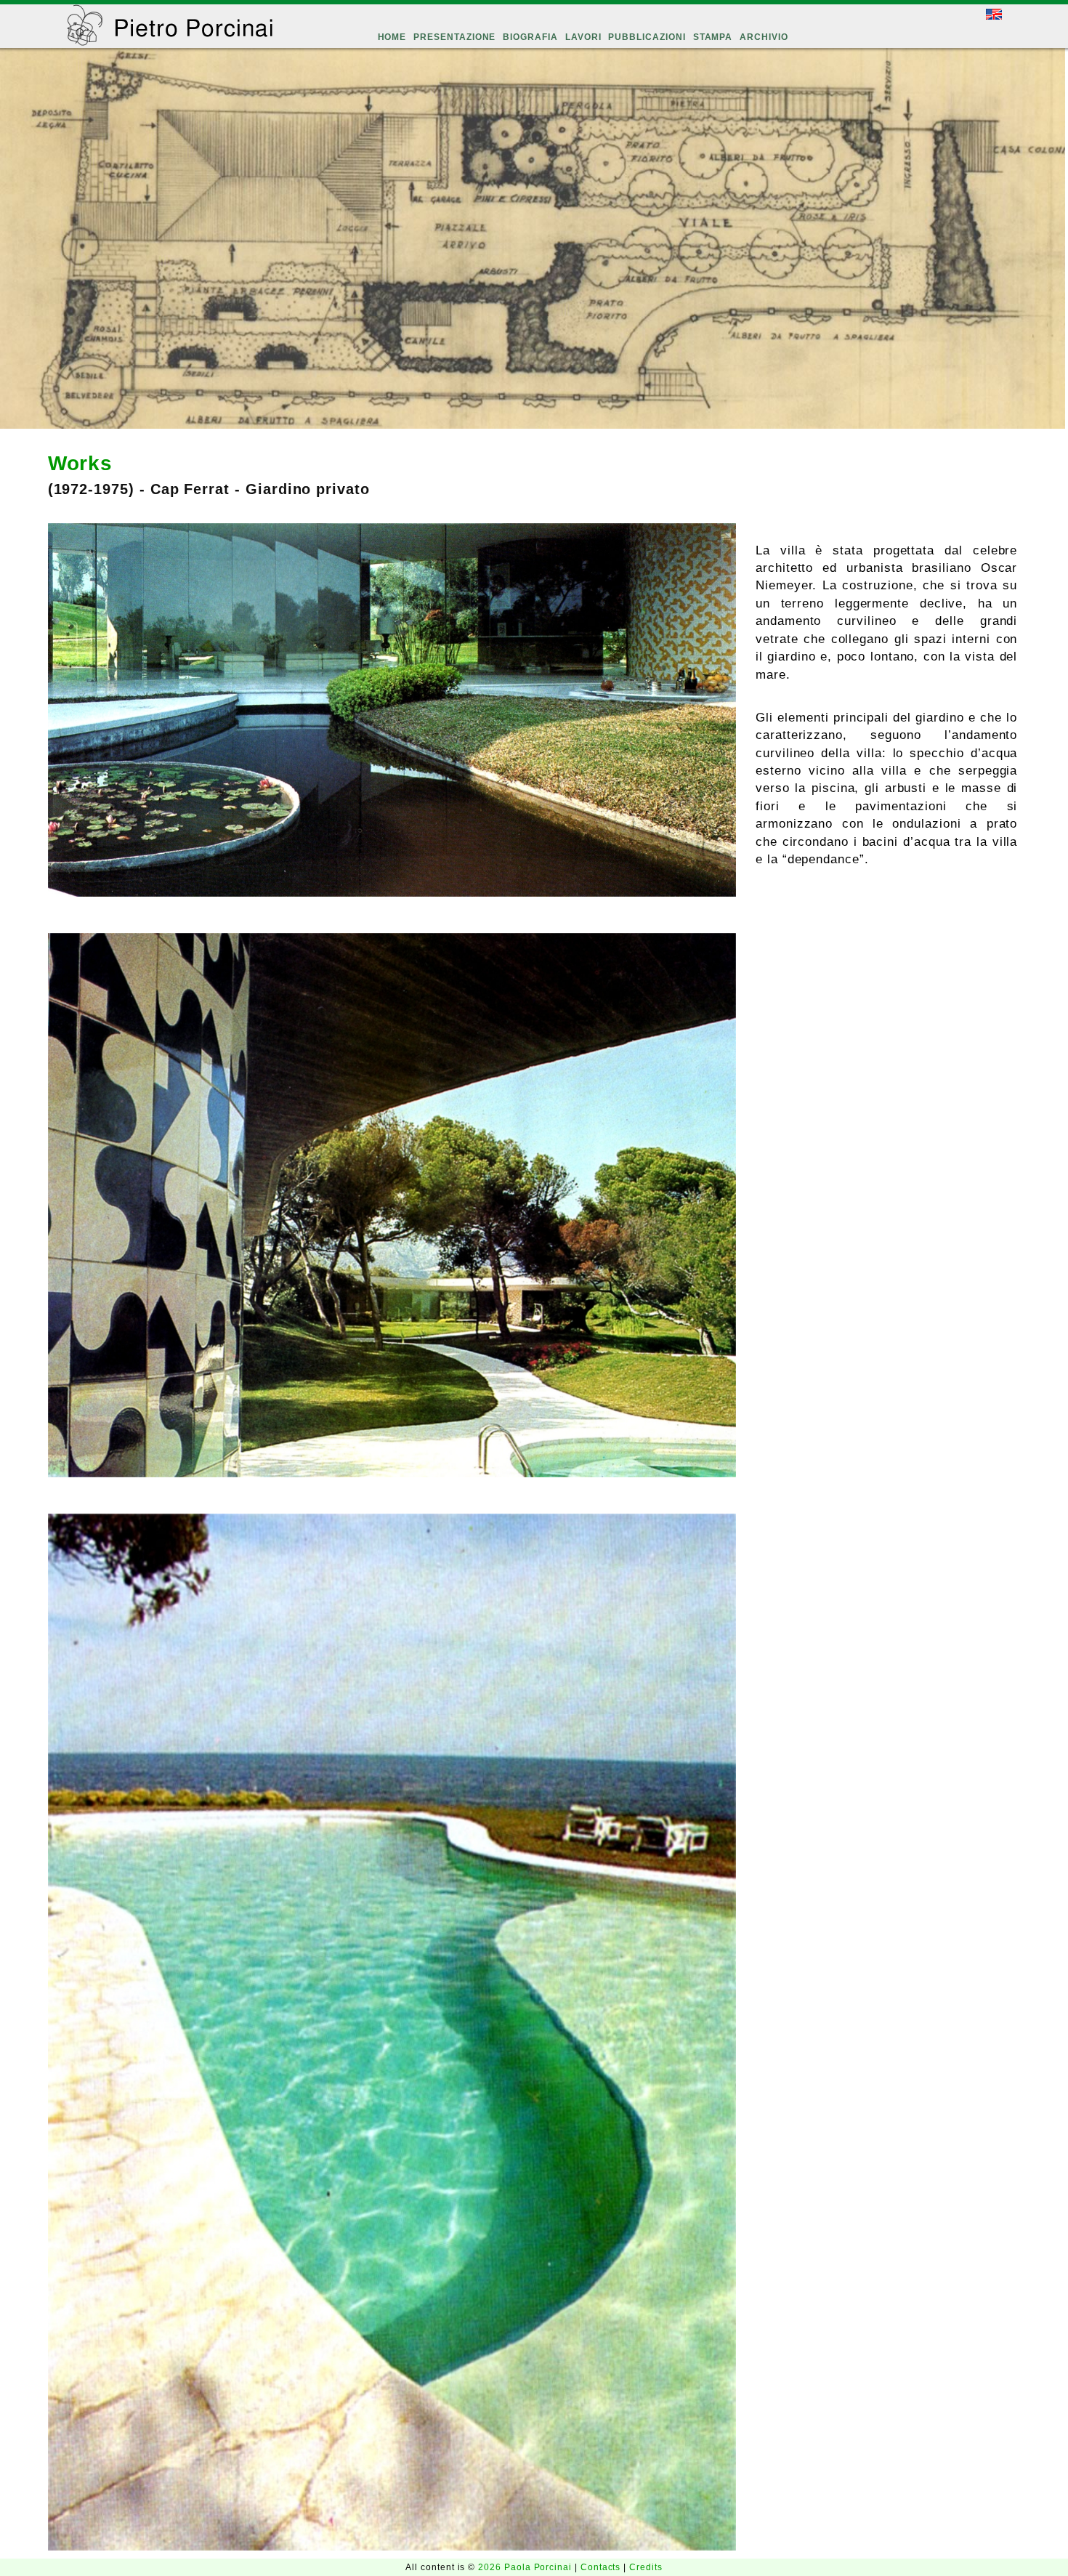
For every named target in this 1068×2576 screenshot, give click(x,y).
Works (81, 463)
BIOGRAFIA (530, 37)
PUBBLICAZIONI (647, 37)
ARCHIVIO (764, 37)
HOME (392, 37)
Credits (646, 2567)
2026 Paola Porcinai (526, 2567)
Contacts (602, 2567)
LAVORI (583, 37)
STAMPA (713, 37)
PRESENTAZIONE (454, 37)
